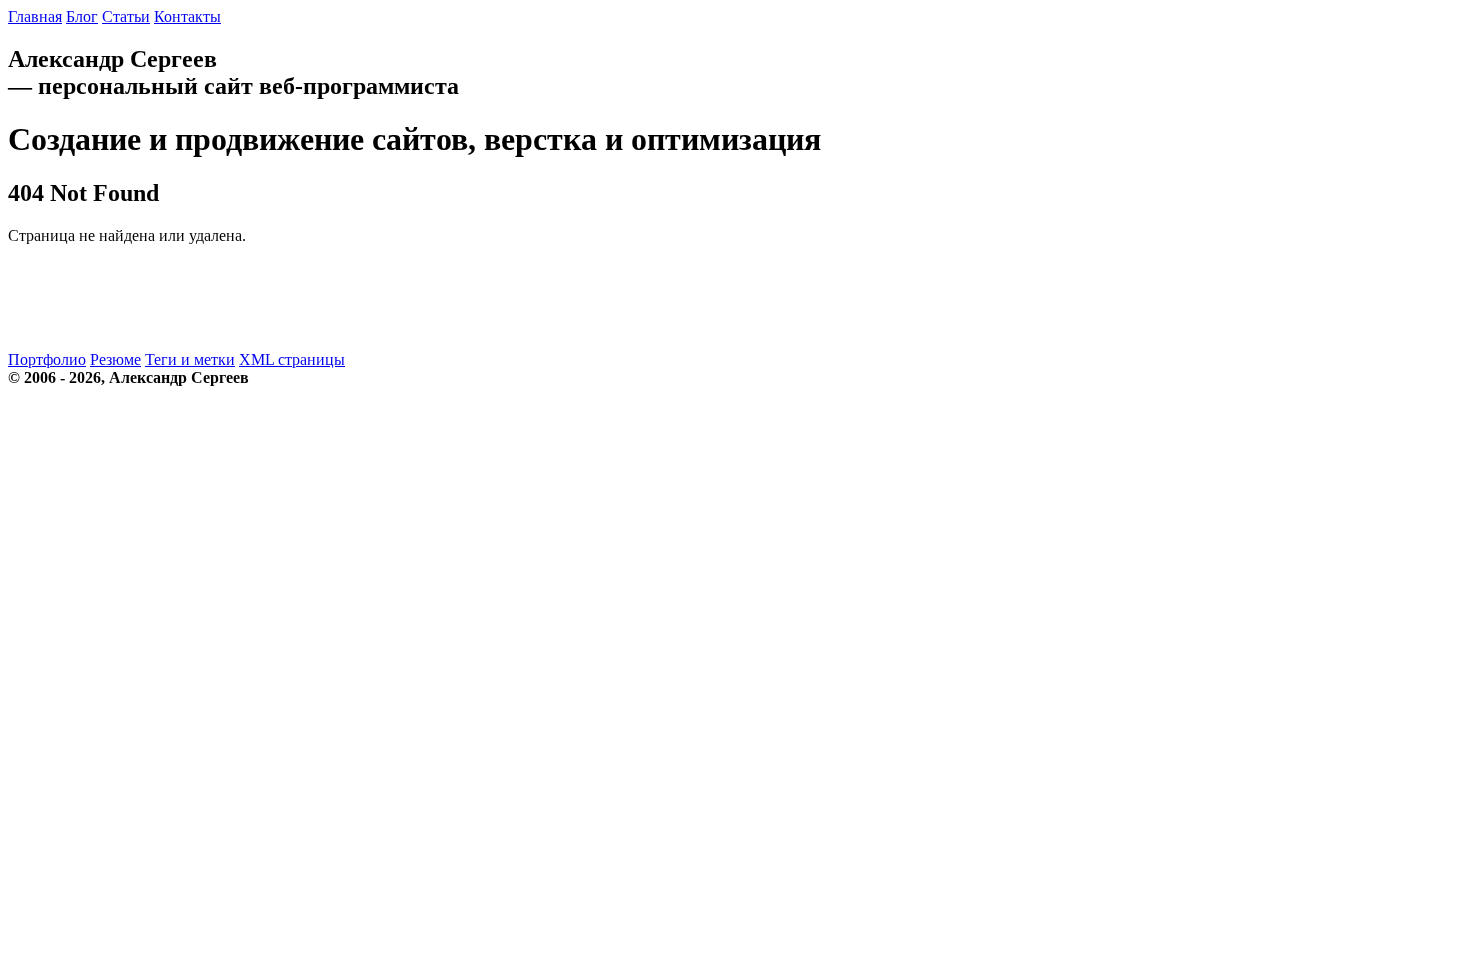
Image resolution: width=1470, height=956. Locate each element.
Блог (82, 16)
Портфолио (47, 359)
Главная (35, 16)
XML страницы (292, 359)
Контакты (187, 16)
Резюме (115, 359)
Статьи (126, 16)
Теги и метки (190, 359)
